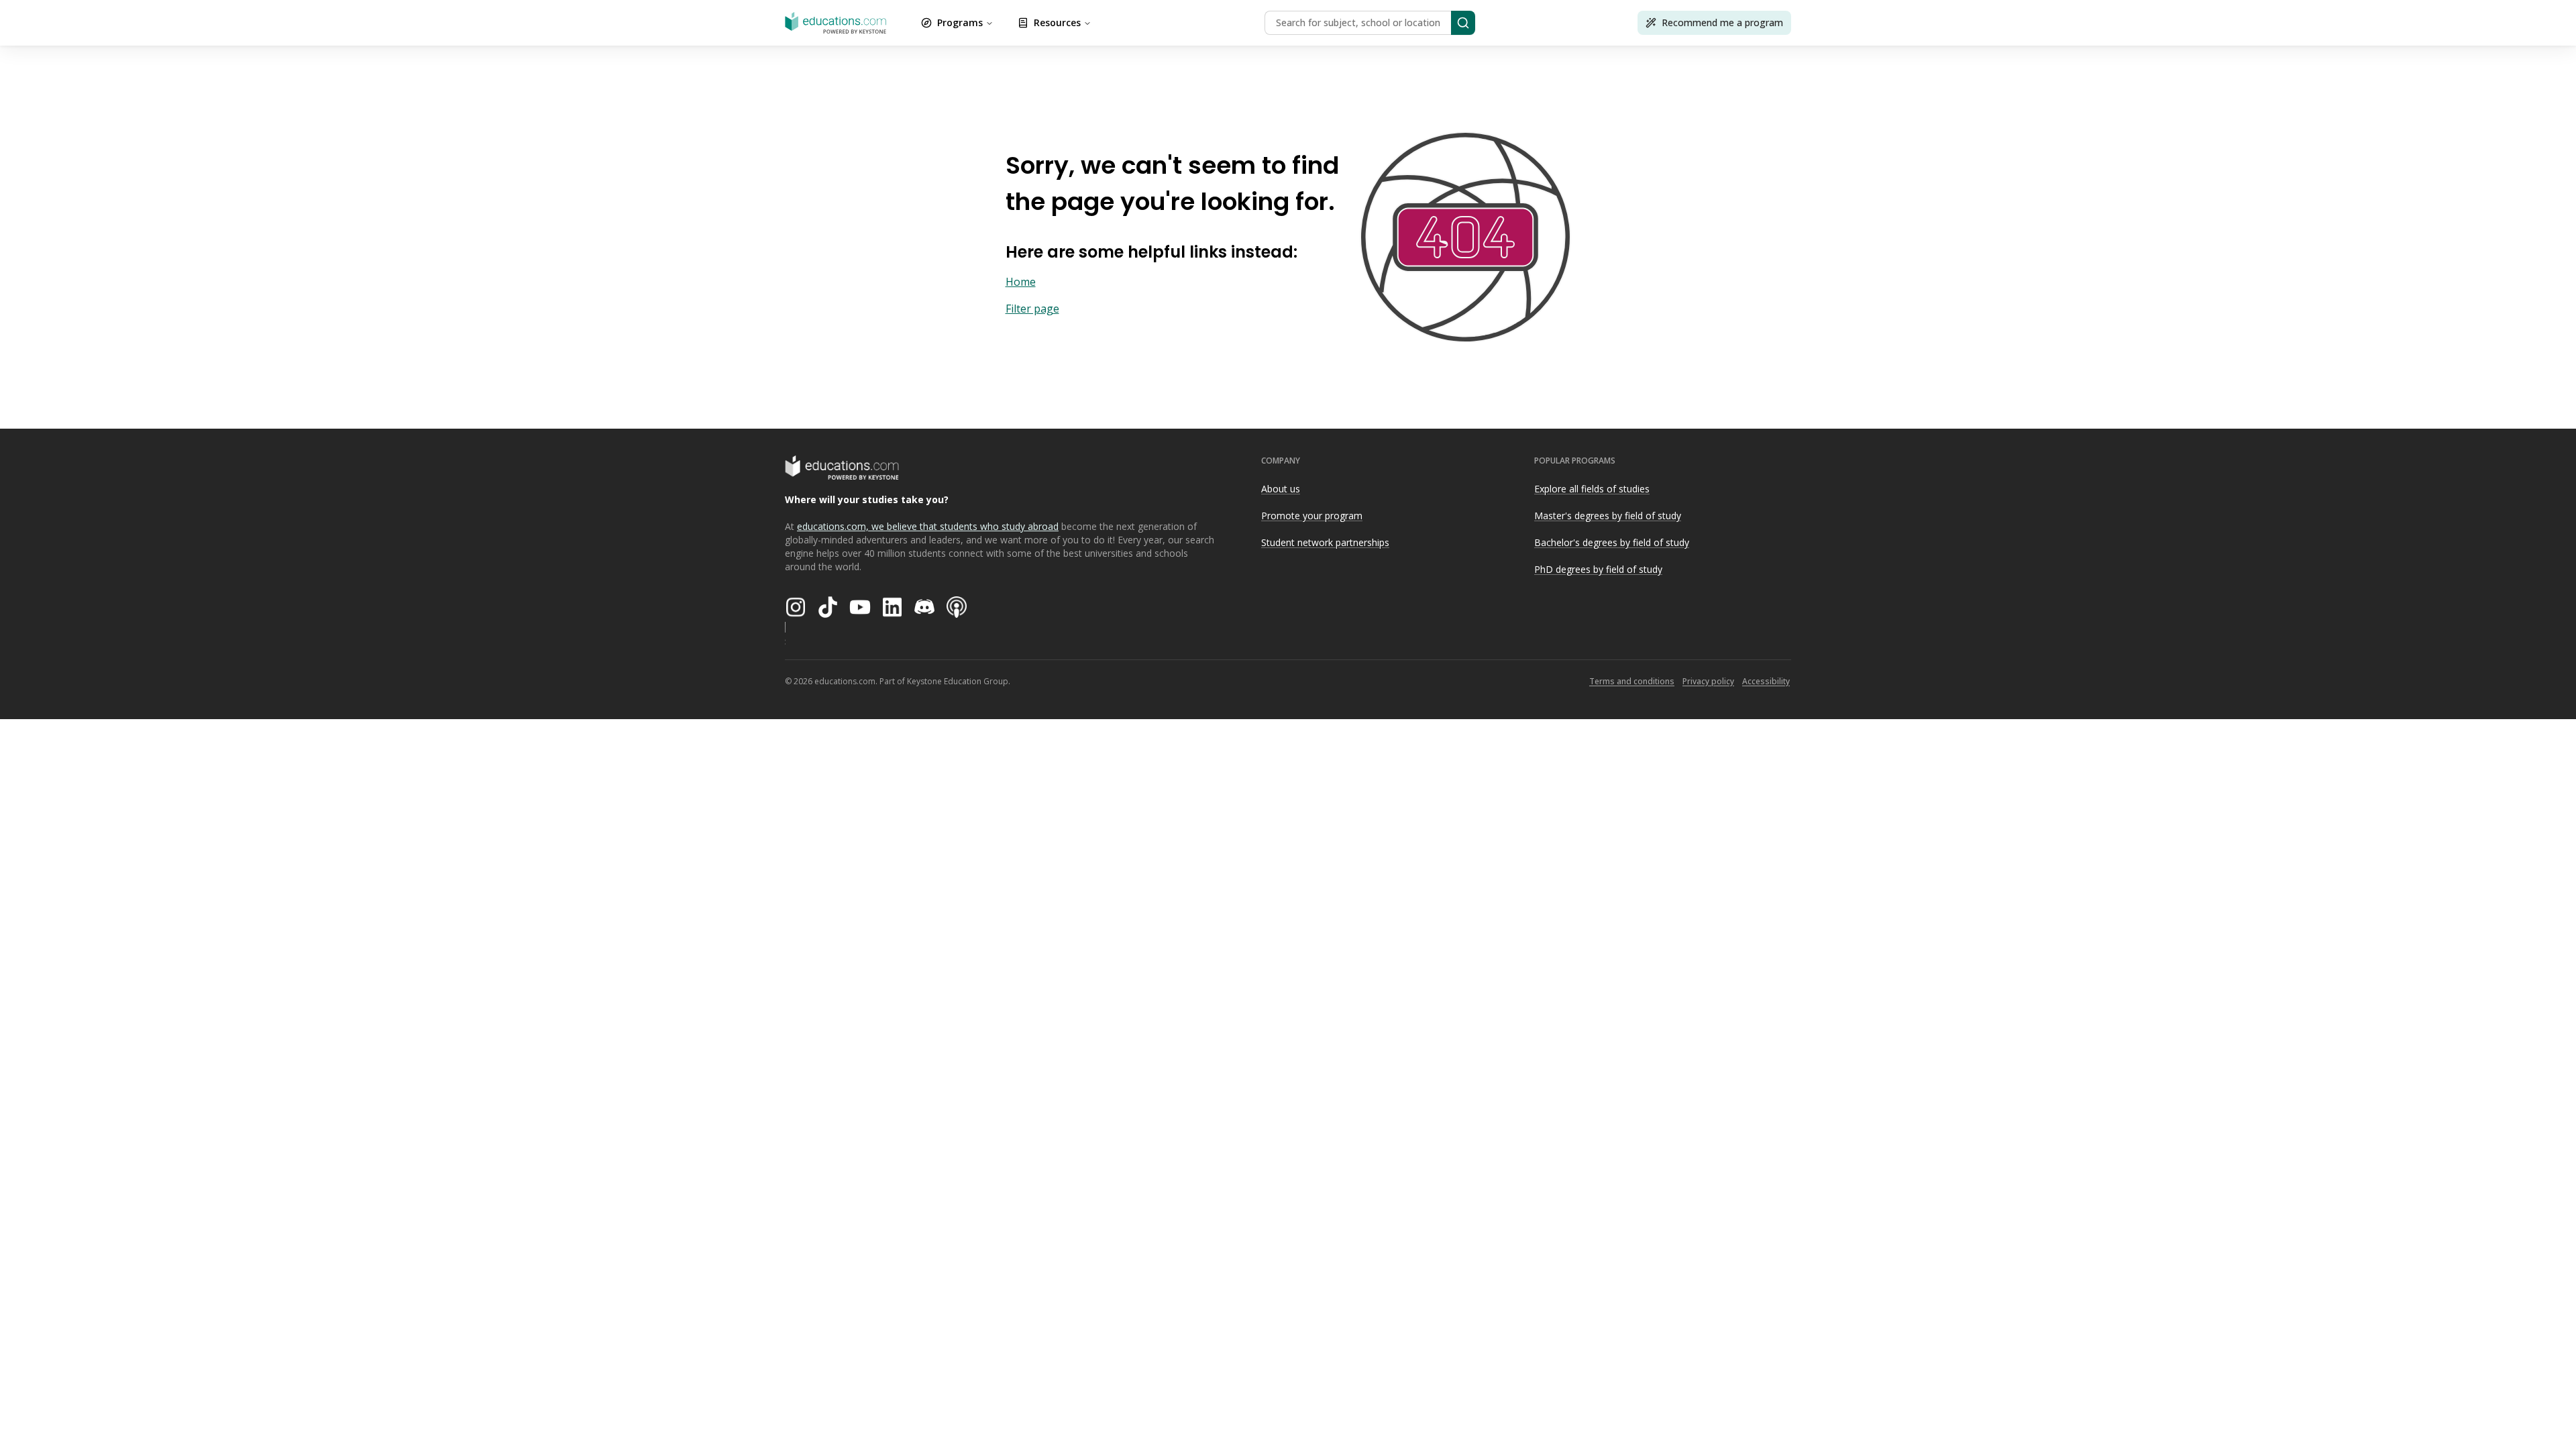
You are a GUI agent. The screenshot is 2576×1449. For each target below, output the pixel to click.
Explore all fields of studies (1592, 489)
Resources (1057, 22)
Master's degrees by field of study (1608, 516)
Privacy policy (1708, 681)
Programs (960, 22)
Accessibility (1766, 681)
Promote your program (1312, 516)
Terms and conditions (1632, 681)
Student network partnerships (1325, 542)
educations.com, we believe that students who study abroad (928, 526)
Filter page (1032, 309)
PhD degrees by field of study (1598, 569)
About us (1281, 489)
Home (1021, 282)
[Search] (1463, 23)
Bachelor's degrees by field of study (1612, 542)
